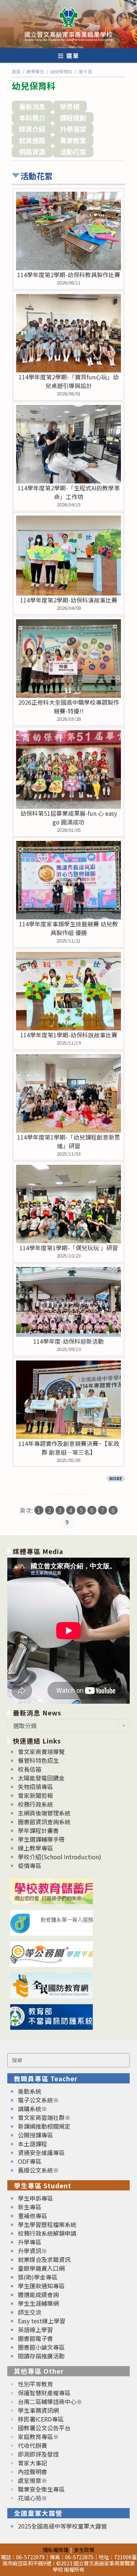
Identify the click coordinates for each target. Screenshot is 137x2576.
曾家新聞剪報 (35, 1795)
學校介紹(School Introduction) (60, 1857)
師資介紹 (32, 129)
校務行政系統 (35, 1804)
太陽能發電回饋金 (41, 1778)
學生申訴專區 (35, 2198)
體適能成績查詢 (38, 2294)
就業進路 (32, 140)
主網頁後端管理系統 (44, 1813)
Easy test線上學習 (42, 2321)
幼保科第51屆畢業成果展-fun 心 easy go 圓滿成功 (69, 818)
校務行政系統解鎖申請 (47, 2233)
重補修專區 (33, 2216)
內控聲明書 (33, 2472)
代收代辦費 (33, 2445)
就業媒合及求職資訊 (44, 2259)
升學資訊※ (33, 2251)
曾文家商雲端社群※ (44, 2117)
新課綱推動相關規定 (44, 2126)
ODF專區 (30, 2161)
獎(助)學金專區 (38, 2277)
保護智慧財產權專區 (44, 2393)
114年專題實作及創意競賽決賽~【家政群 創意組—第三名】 (69, 1448)
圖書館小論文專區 (41, 2347)
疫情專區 (30, 1865)
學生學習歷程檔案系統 (47, 2224)
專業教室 (73, 140)
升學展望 (73, 129)
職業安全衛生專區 (41, 2489)
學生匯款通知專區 (41, 2286)
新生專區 (30, 2207)
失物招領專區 (35, 1787)
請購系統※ (33, 2109)
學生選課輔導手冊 (41, 1839)
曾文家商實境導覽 (41, 1752)
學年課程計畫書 (38, 1830)
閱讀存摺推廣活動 (41, 2356)
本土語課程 (33, 2144)
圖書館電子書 (35, 2338)
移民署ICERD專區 (41, 2419)
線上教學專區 (35, 1848)
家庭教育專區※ (38, 2437)
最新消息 (32, 106)
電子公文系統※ (38, 2100)
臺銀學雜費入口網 (41, 2268)
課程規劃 (73, 118)
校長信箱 (30, 1769)
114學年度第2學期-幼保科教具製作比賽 (69, 275)
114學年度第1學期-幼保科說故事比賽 (69, 1035)
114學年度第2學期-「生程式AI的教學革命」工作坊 (69, 492)
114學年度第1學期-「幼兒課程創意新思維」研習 (69, 1141)
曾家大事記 (33, 2463)
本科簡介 (32, 118)
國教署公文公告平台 (44, 2428)
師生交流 (30, 2312)
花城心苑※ (33, 2498)
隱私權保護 (56, 2550)
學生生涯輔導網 (38, 2303)
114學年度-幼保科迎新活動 (68, 1341)
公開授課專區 (35, 2135)
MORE (116, 1478)
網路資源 (32, 152)
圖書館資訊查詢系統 (44, 1822)
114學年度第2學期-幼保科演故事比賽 (69, 600)
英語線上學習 (35, 2330)
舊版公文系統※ (38, 2170)
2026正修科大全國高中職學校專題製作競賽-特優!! (69, 707)
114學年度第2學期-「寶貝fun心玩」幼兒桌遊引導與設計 (69, 381)
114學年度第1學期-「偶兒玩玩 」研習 (69, 1248)
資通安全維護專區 (41, 2152)
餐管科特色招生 (38, 1760)
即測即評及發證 (38, 2454)
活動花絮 (73, 152)
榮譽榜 (70, 106)
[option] (68, 1631)
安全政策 (84, 2550)
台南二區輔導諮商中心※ (50, 2401)
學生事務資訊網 (38, 2410)
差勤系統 (30, 2091)
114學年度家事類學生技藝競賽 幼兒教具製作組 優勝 (68, 928)
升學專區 (30, 2242)
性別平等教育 (35, 2384)
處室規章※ (33, 2480)
